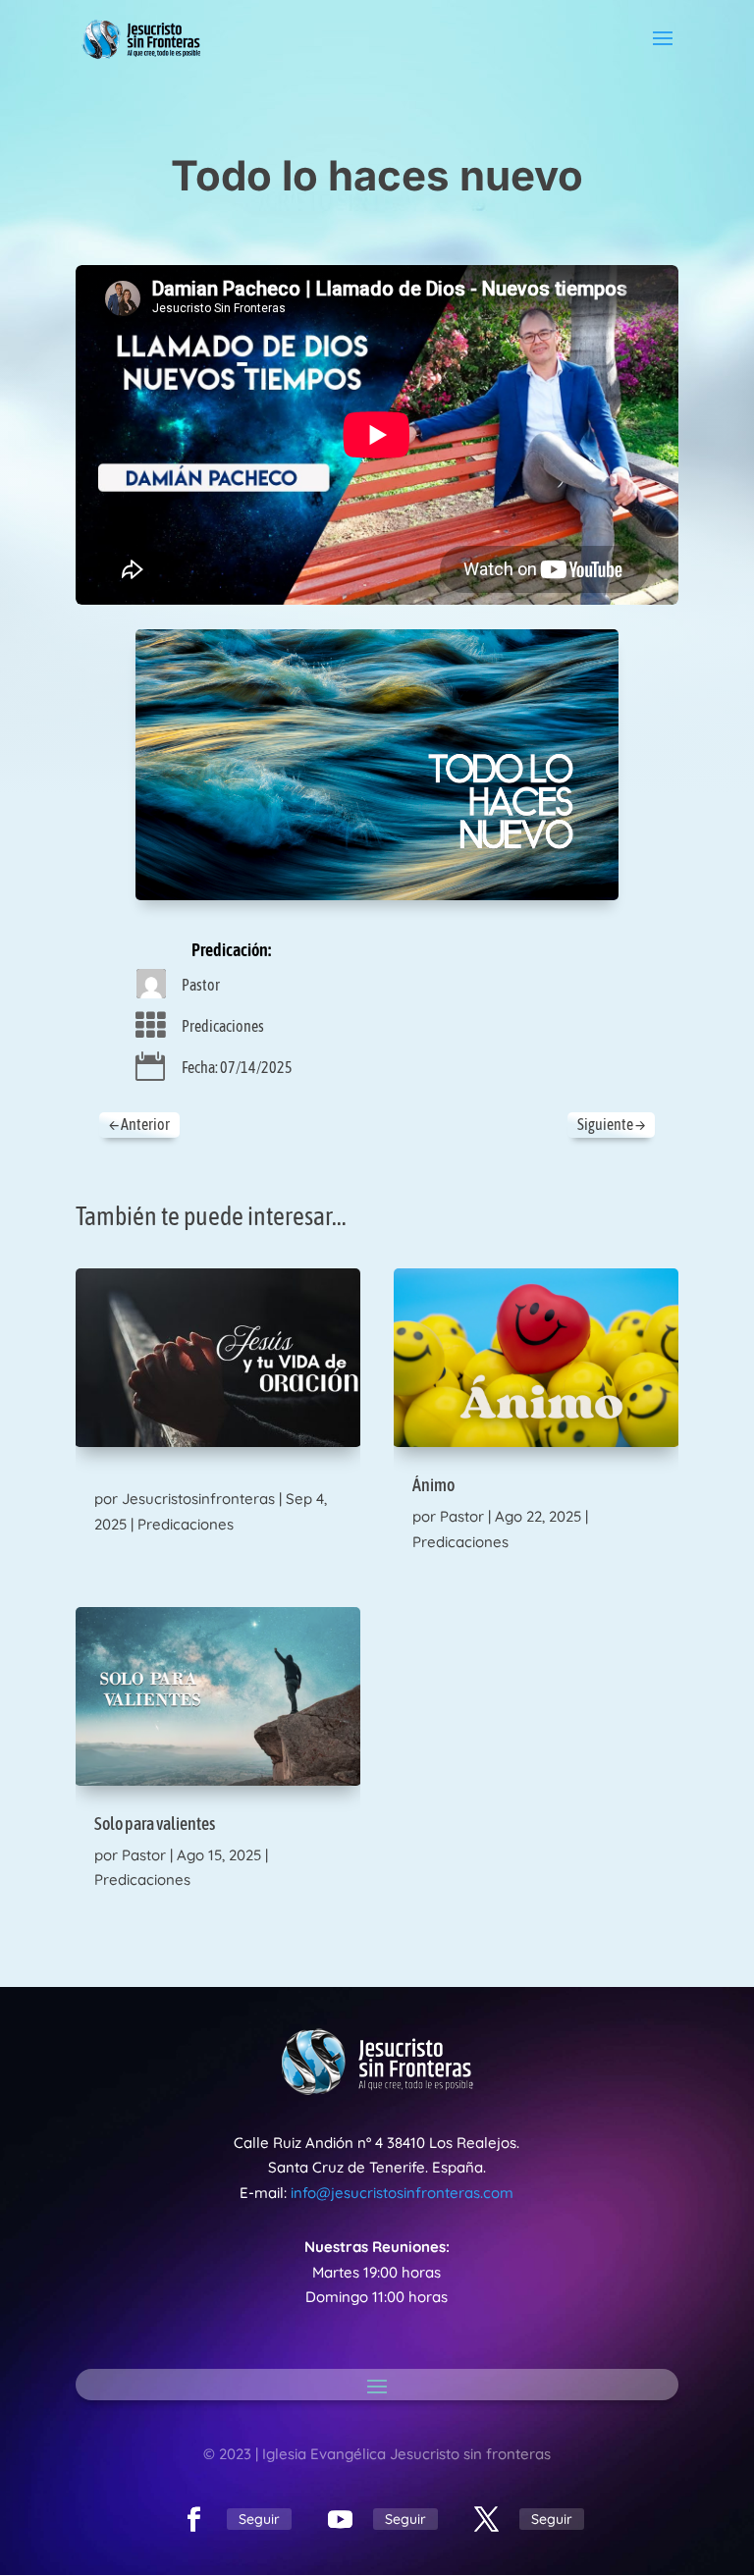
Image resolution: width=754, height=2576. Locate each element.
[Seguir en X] (487, 2520)
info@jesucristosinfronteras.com (402, 2193)
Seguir (259, 2519)
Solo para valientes (155, 1824)
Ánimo (433, 1485)
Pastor (201, 985)
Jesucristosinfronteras (198, 1499)
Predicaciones (223, 1026)
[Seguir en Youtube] (341, 2520)
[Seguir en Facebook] (194, 2520)
